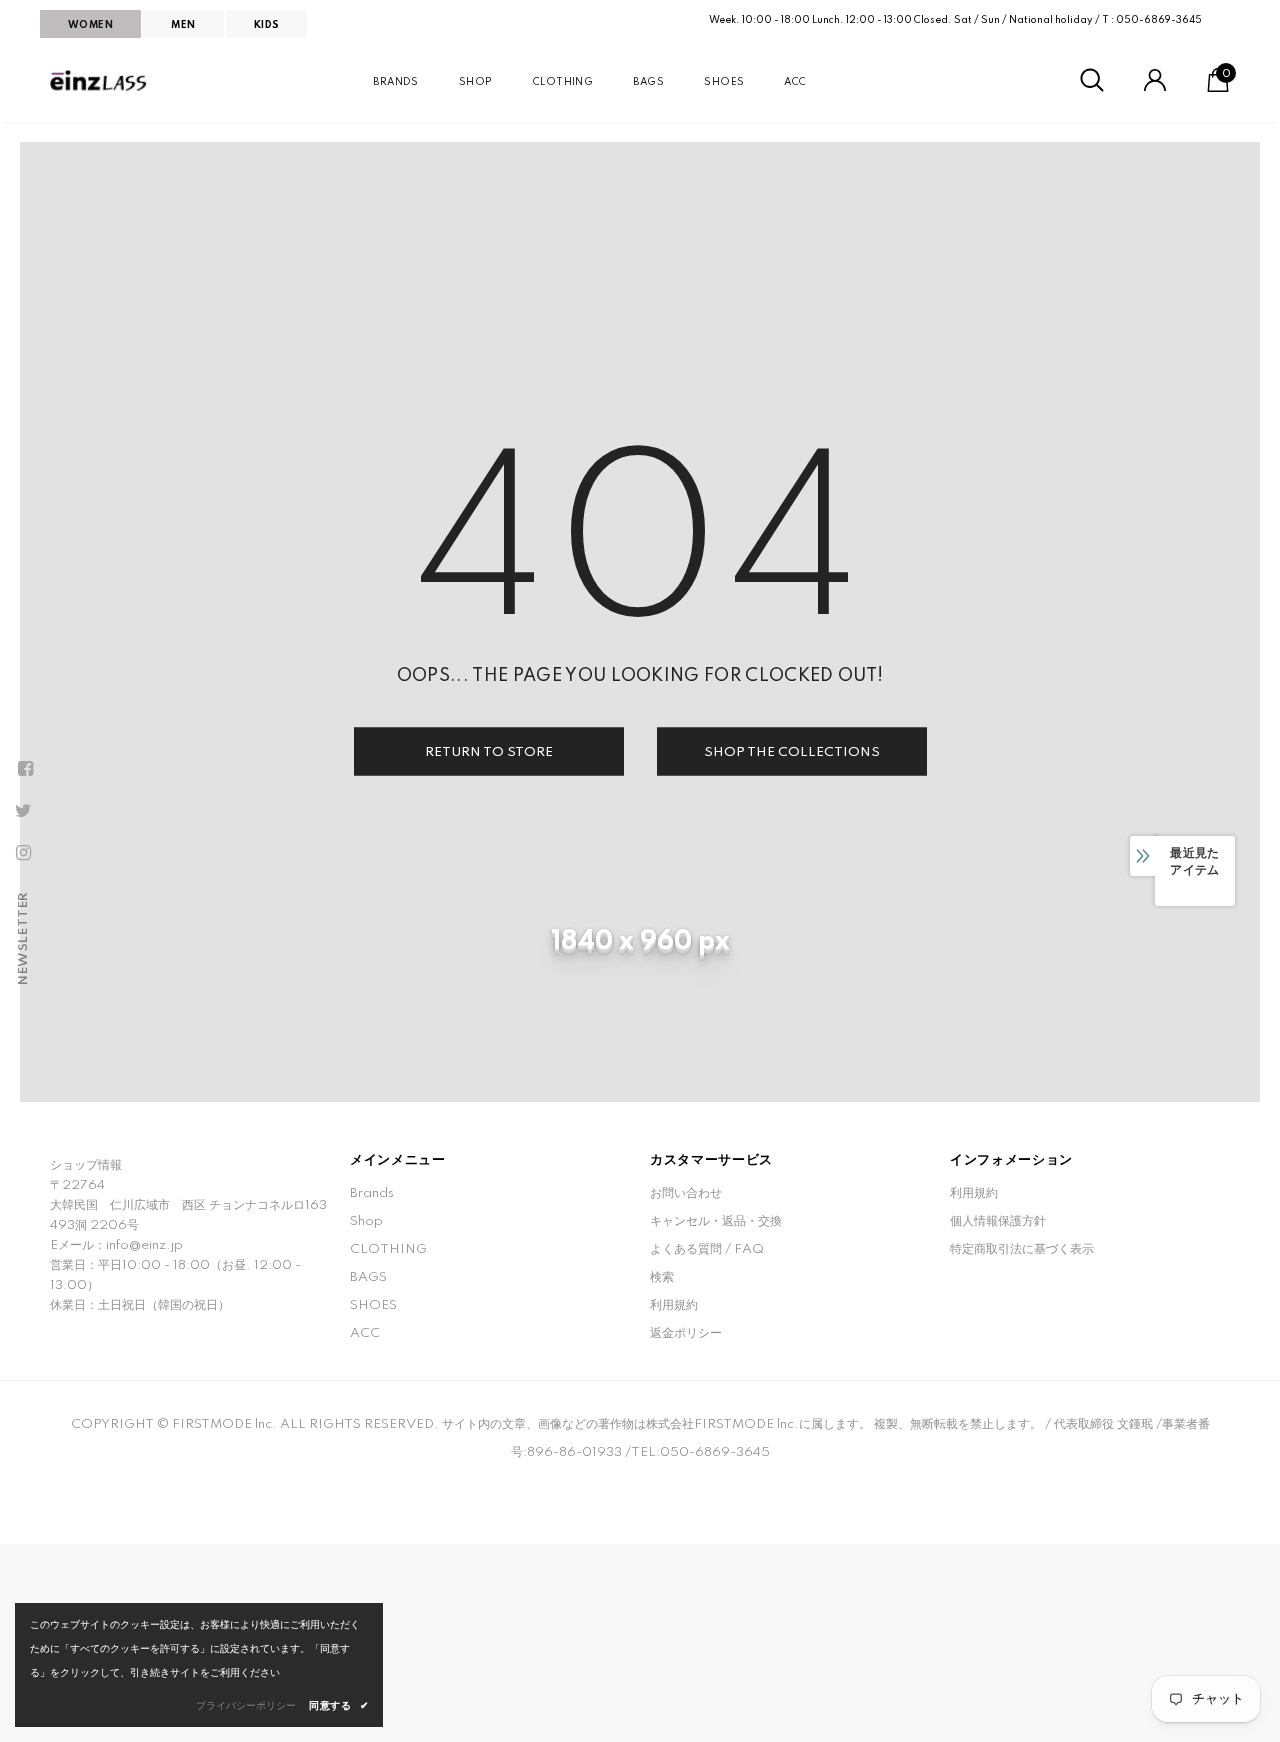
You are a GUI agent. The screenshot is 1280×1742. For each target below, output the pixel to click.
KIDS (267, 25)
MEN (183, 25)
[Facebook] (25, 769)
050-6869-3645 (1159, 20)
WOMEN (90, 25)
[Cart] (1218, 88)
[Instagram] (23, 853)
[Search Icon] (1092, 81)
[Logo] (100, 81)
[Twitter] (23, 811)
